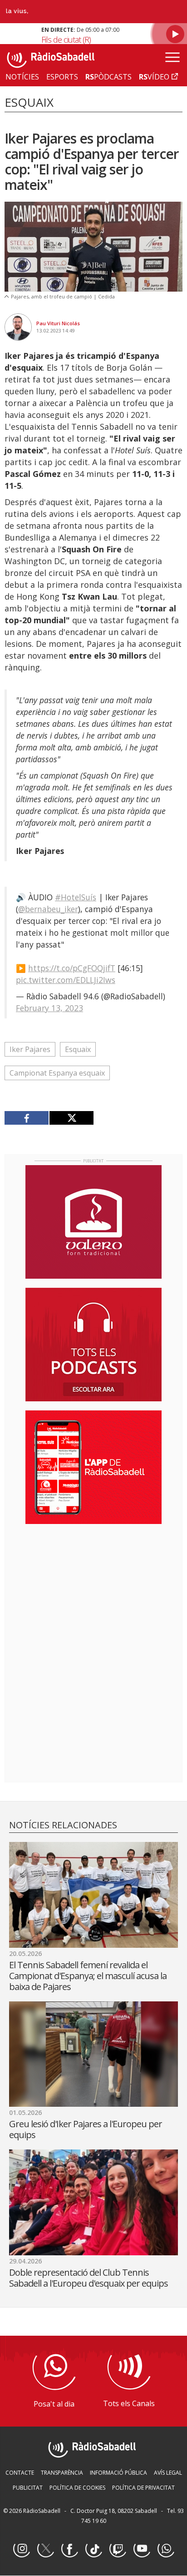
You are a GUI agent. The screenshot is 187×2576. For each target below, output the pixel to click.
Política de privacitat (143, 2488)
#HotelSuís (76, 897)
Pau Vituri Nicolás (58, 323)
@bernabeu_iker (48, 909)
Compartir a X (71, 1118)
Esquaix (78, 1049)
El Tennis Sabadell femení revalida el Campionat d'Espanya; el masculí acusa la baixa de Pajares (88, 1976)
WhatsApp (166, 2549)
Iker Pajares (30, 1049)
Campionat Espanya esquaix (57, 1073)
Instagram (21, 2549)
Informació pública (118, 2473)
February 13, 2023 (49, 1008)
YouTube (142, 2549)
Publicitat (28, 2488)
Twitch (118, 2549)
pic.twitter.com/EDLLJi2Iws (66, 980)
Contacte (20, 2473)
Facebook (69, 2549)
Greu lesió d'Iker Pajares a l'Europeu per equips (86, 2129)
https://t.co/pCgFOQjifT (72, 968)
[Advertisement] (93, 1590)
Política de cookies (77, 2488)
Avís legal (168, 2473)
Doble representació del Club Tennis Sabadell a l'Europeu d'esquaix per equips (89, 2278)
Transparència (62, 2473)
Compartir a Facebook (27, 1118)
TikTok (93, 2549)
